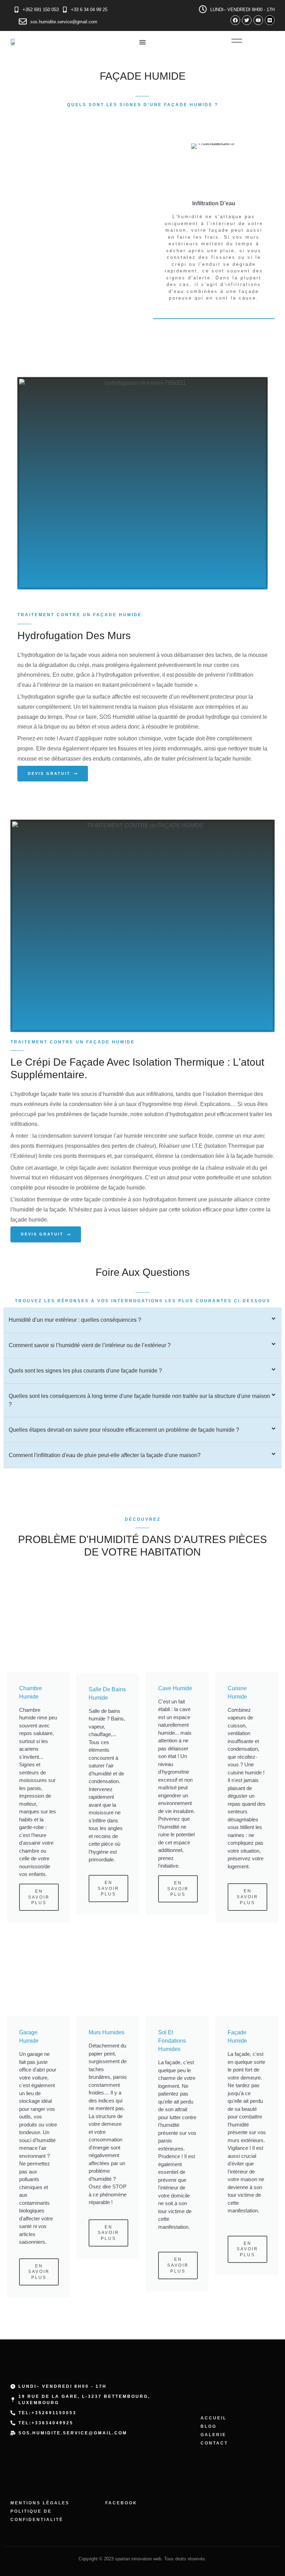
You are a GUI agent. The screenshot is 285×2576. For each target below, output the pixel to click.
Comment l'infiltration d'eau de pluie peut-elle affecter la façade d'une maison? (105, 1455)
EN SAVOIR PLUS (39, 1897)
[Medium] (270, 20)
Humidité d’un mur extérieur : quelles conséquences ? (75, 1320)
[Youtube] (258, 20)
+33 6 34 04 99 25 (89, 10)
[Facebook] (235, 20)
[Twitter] (247, 20)
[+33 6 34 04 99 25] (65, 10)
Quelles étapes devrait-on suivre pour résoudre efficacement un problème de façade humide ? (124, 1430)
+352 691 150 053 (41, 10)
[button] (142, 1320)
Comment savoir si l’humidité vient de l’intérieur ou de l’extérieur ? (90, 1345)
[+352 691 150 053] (17, 10)
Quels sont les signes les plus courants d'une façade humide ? (85, 1371)
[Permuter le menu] (142, 42)
